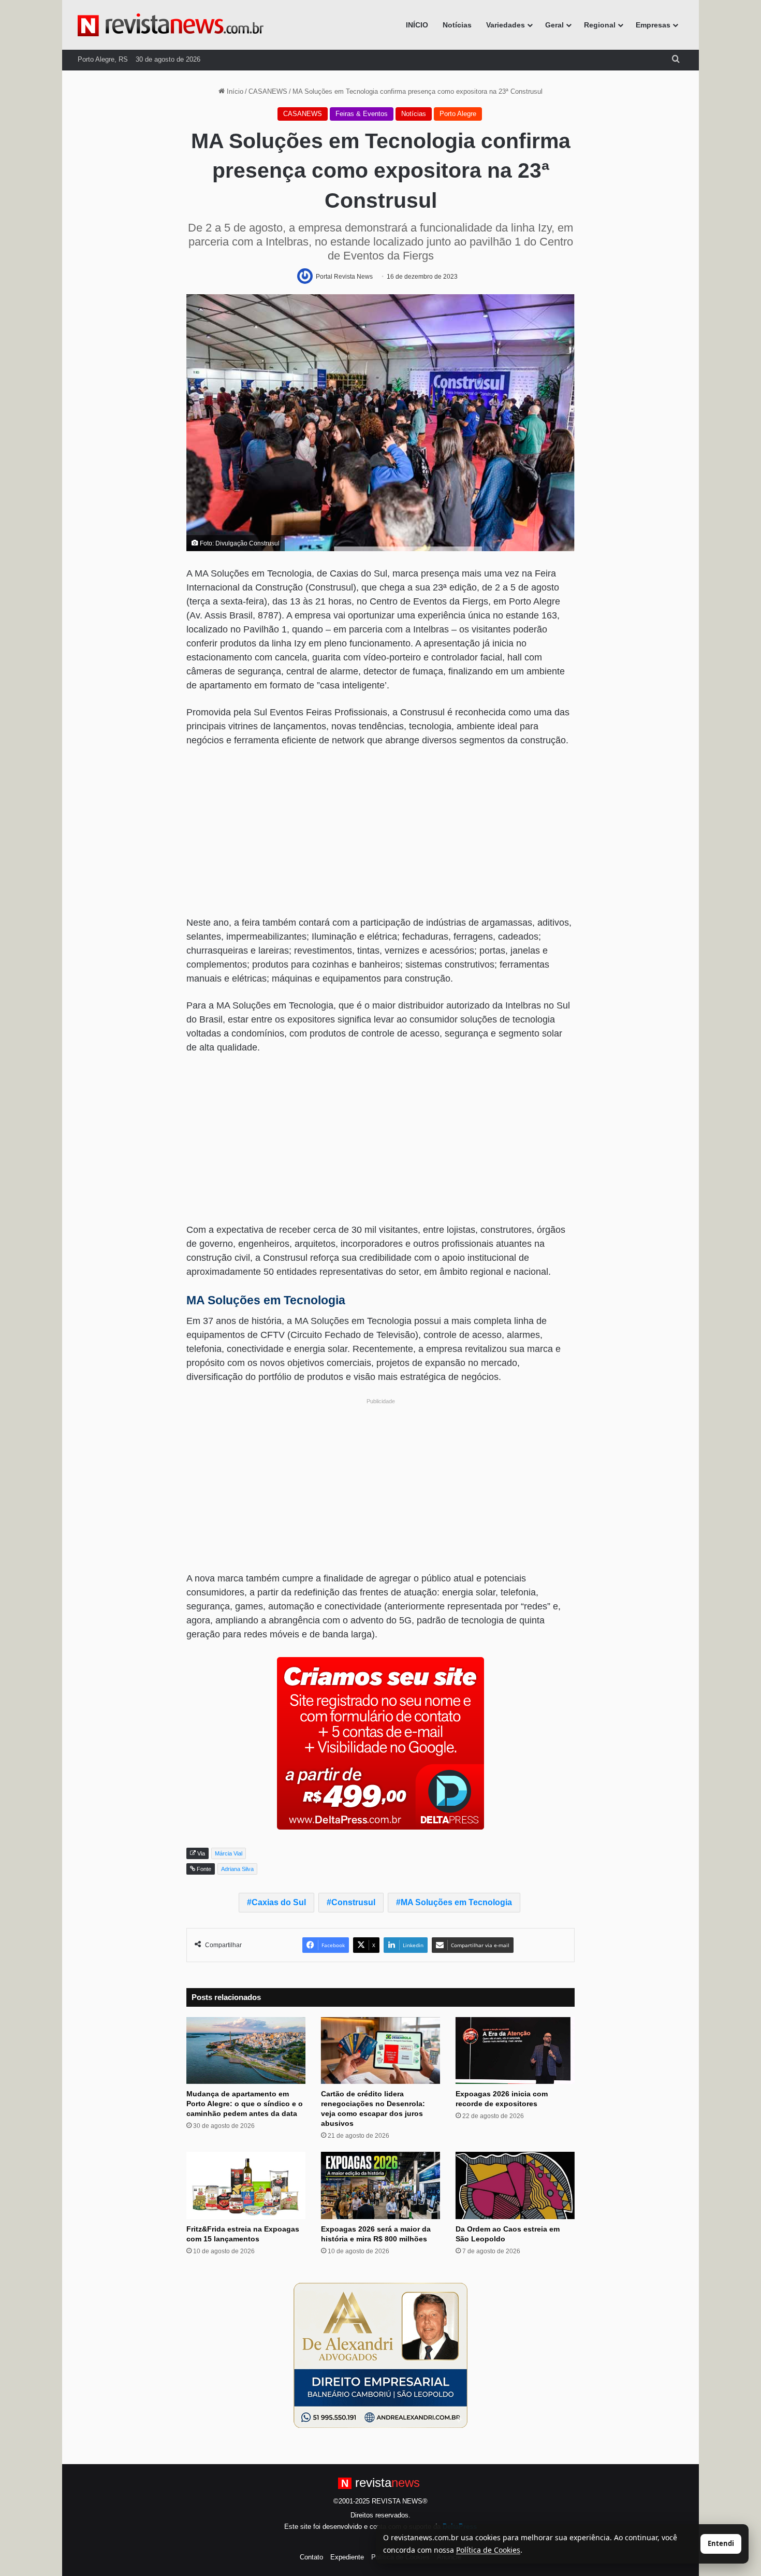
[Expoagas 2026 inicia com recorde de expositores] (515, 2051)
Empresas (653, 25)
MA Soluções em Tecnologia (456, 1902)
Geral (554, 25)
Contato (311, 2557)
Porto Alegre (458, 114)
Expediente (347, 2557)
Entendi (721, 2543)
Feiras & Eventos (362, 114)
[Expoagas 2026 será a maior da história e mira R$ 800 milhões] (380, 2185)
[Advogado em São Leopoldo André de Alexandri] (380, 2355)
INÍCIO (417, 25)
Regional (600, 25)
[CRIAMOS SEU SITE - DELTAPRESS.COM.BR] (380, 1743)
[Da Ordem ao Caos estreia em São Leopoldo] (515, 2185)
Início (234, 91)
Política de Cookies (488, 2550)
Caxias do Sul (279, 1902)
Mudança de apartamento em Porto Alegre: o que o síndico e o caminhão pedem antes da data (245, 2104)
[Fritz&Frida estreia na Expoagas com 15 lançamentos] (246, 2185)
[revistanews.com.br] (171, 25)
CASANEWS (268, 91)
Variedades (506, 25)
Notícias (457, 25)
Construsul (353, 1902)
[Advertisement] (380, 833)
